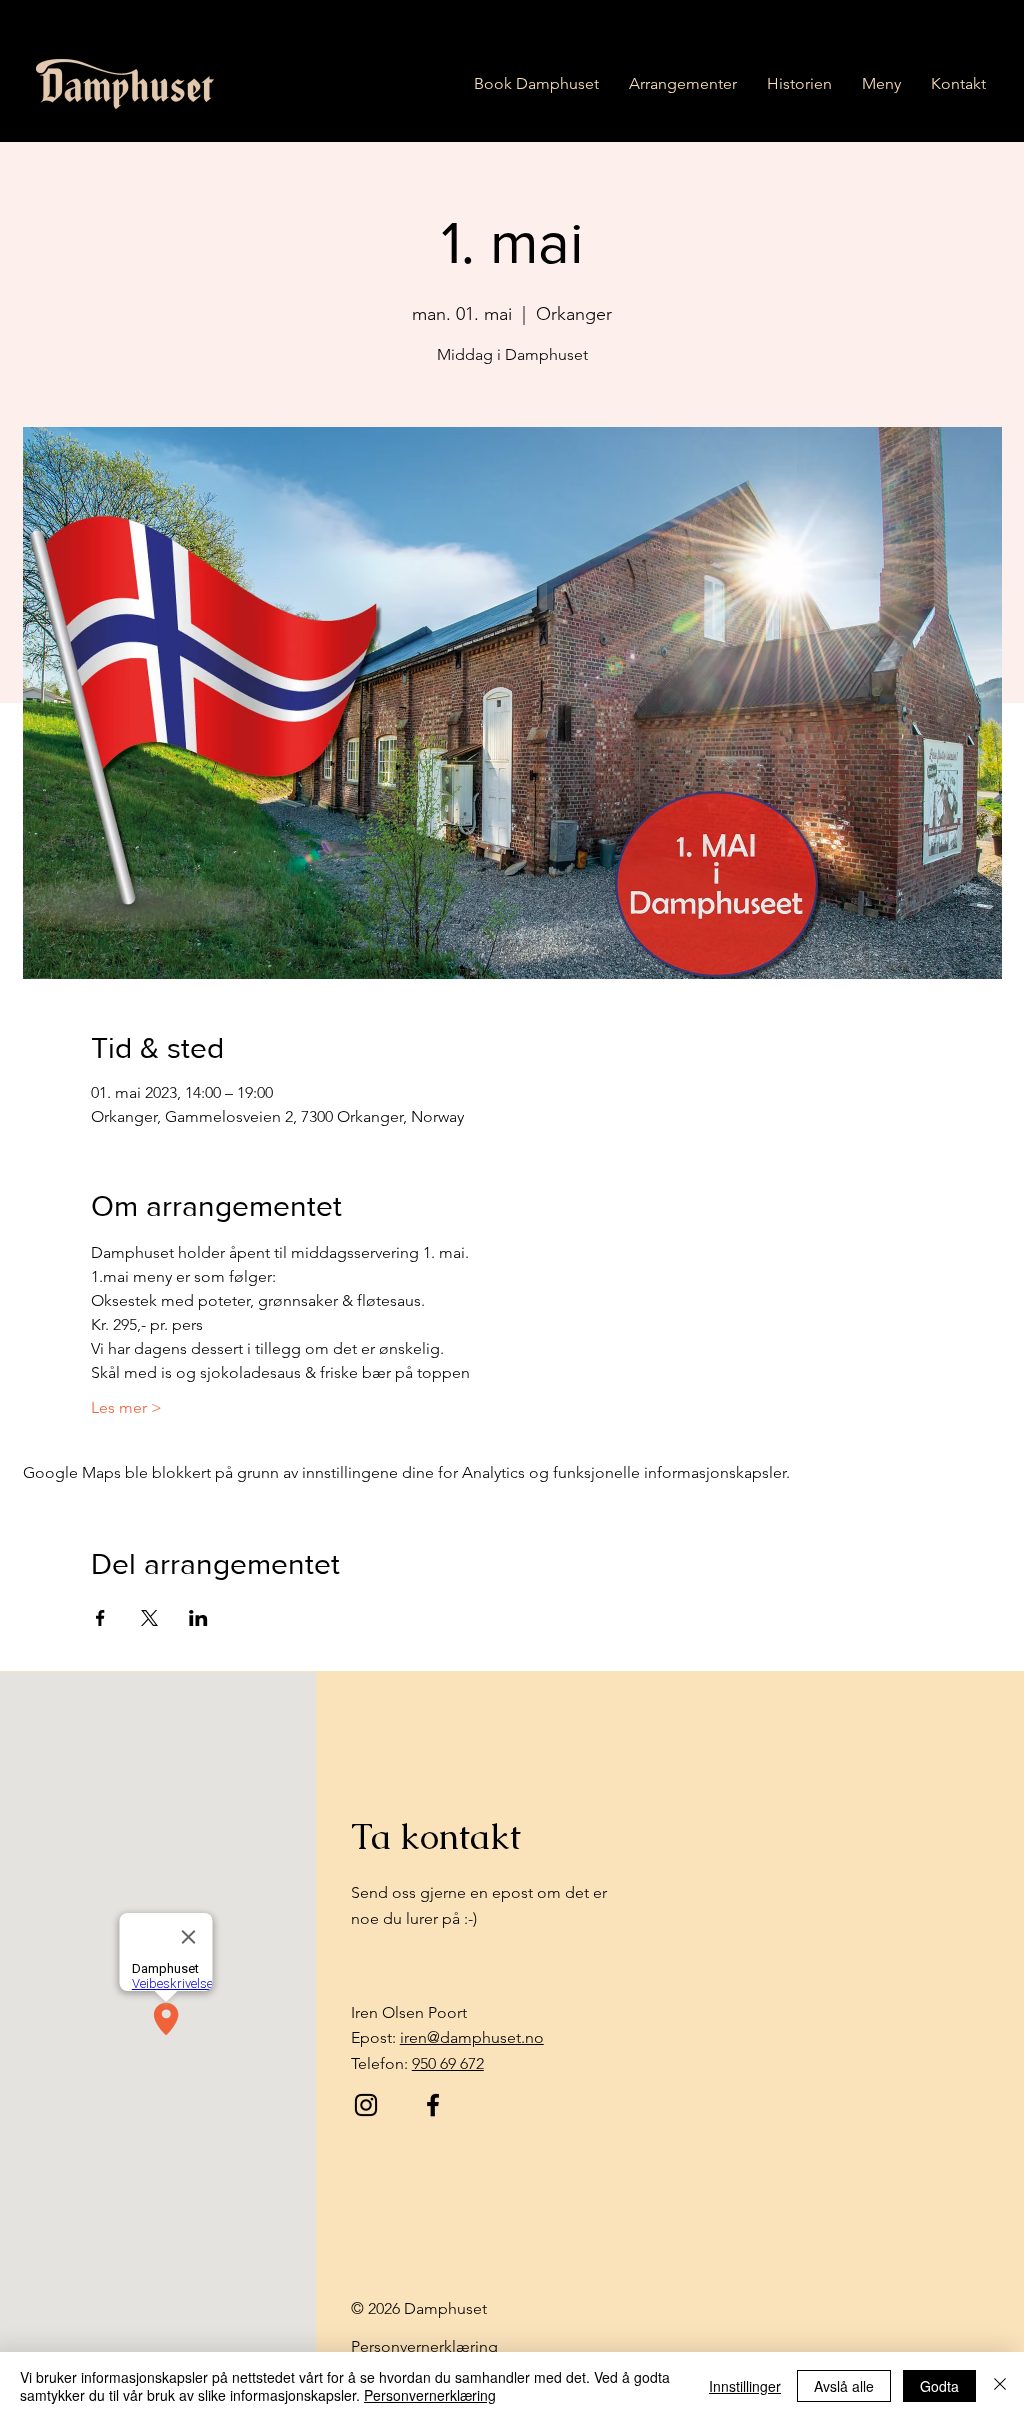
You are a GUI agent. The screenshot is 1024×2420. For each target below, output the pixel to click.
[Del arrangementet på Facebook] (100, 1618)
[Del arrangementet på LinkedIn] (198, 1618)
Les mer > (126, 1407)
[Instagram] (366, 2105)
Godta (939, 2386)
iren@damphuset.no (472, 2037)
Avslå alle (844, 2386)
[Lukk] (1000, 2386)
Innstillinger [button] (745, 2386)
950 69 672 (448, 2063)
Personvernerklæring (430, 2395)
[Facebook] (433, 2105)
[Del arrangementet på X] (149, 1618)
